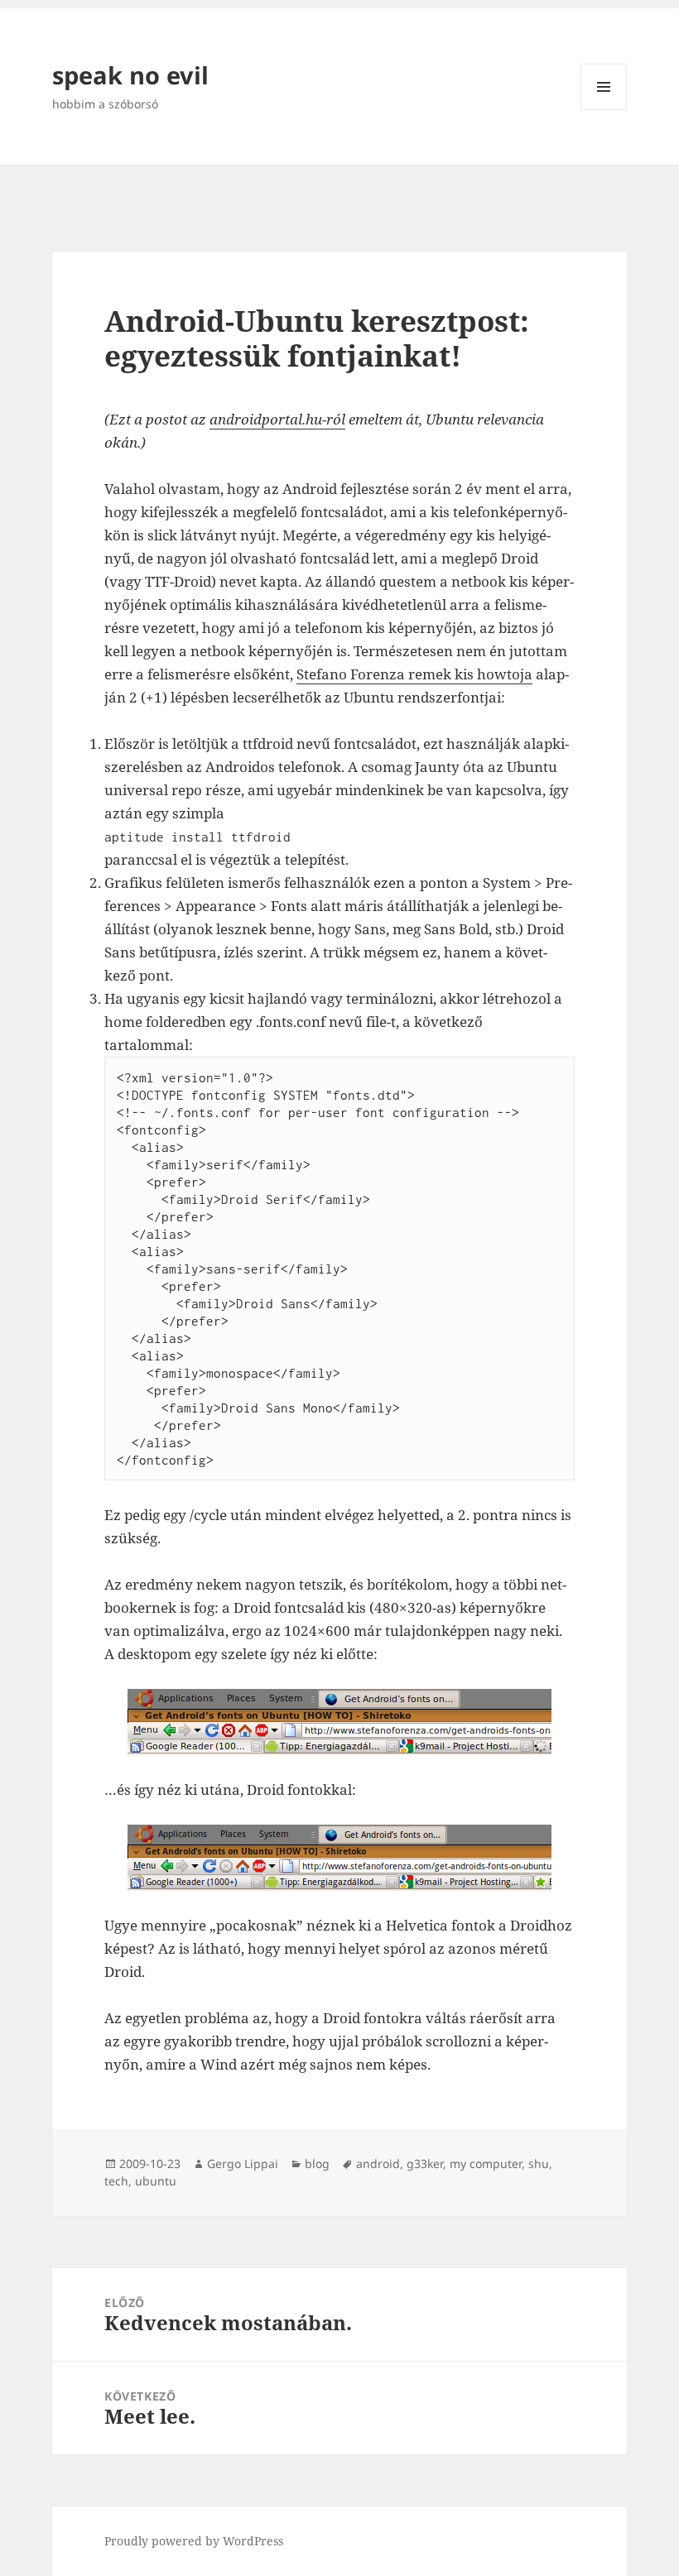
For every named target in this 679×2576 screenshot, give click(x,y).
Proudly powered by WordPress (194, 2541)
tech (116, 2181)
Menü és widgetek (604, 110)
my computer (486, 2163)
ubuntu (156, 2181)
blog (317, 2163)
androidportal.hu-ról (277, 419)
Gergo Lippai (243, 2163)
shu (539, 2163)
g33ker (425, 2163)
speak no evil (130, 75)
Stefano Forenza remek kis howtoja (414, 674)
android (378, 2163)
